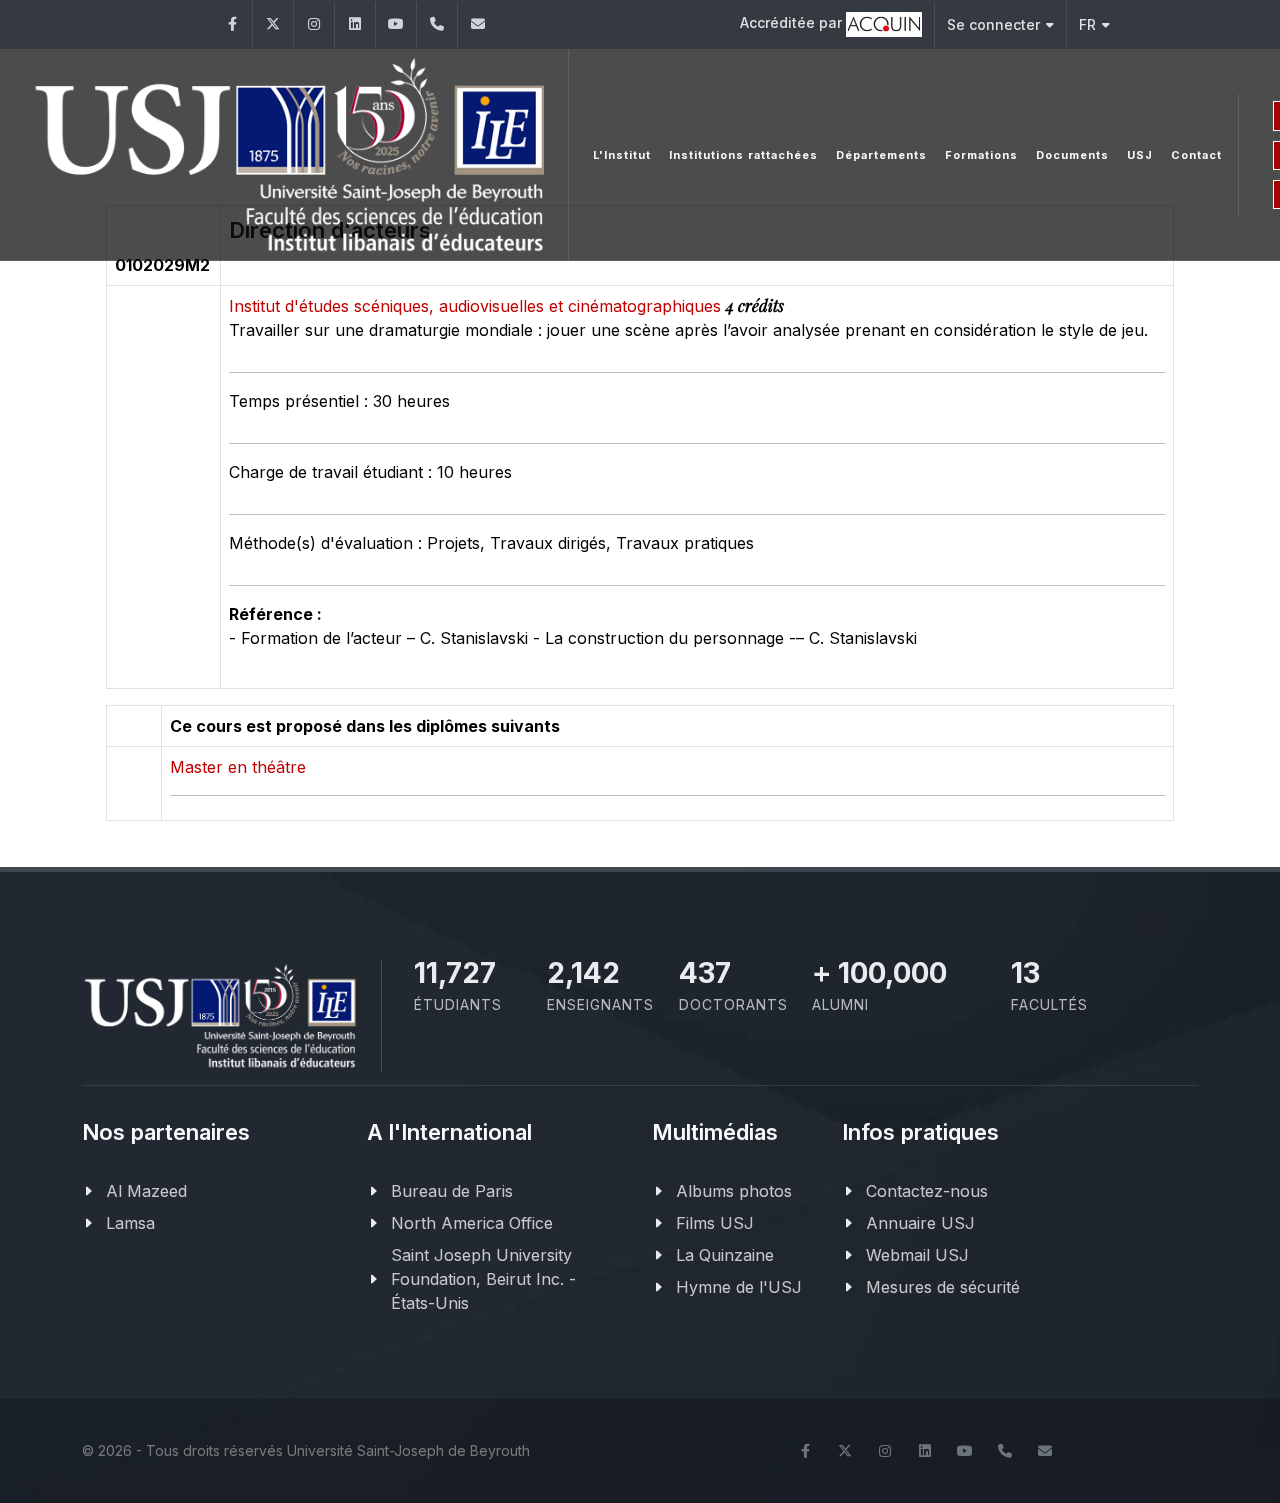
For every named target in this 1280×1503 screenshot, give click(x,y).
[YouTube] (396, 24)
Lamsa (130, 1223)
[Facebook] (232, 24)
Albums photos (734, 1191)
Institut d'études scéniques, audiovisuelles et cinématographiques (477, 306)
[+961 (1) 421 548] (437, 24)
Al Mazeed (146, 1191)
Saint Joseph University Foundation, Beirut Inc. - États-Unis (483, 1279)
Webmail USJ (917, 1255)
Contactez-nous (927, 1191)
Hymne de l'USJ (739, 1287)
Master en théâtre (238, 767)
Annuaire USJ (920, 1223)
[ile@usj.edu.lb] (478, 24)
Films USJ (715, 1223)
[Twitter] (273, 24)
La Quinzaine (725, 1255)
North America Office (472, 1223)
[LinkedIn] (355, 24)
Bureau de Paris (452, 1191)
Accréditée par (793, 22)
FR (1087, 24)
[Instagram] (314, 24)
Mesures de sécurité (943, 1287)
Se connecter (993, 24)
